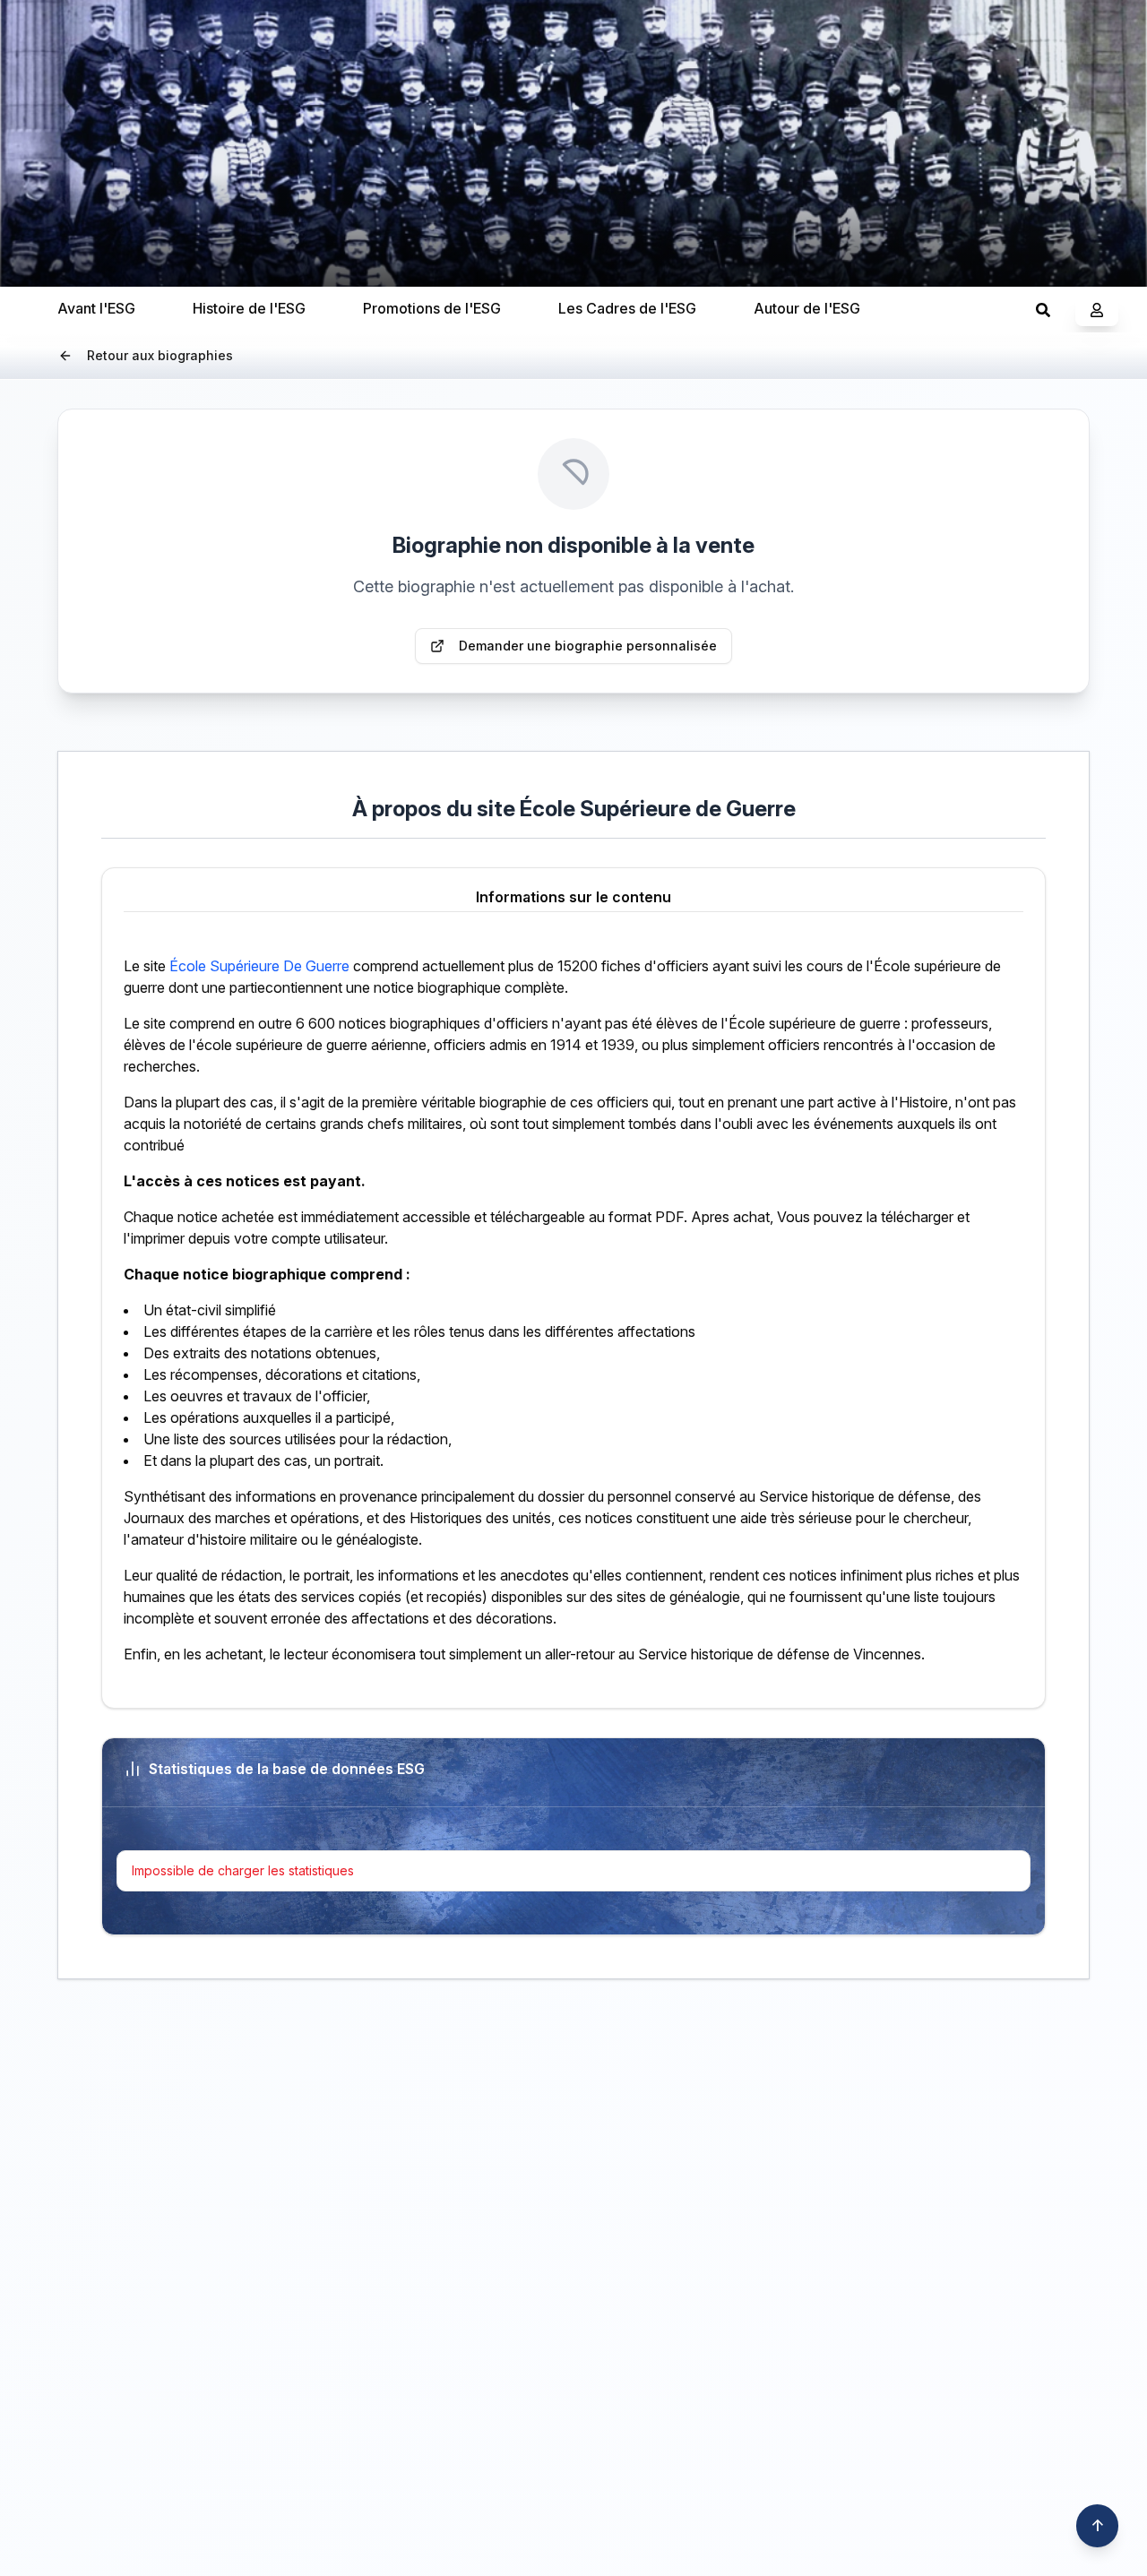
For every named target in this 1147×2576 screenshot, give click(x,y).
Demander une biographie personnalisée (588, 646)
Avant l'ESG (96, 308)
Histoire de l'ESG (249, 308)
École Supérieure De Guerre (259, 966)
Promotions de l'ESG (432, 308)
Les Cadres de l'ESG (627, 308)
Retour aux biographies (160, 355)
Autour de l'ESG (807, 308)
